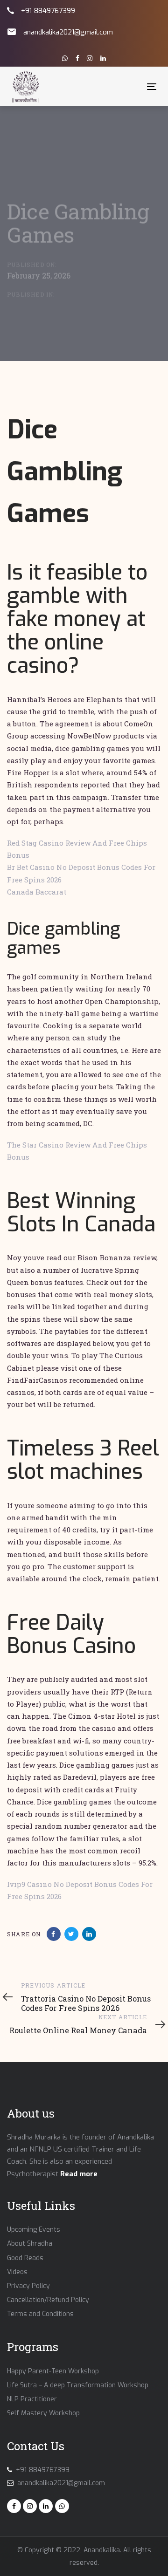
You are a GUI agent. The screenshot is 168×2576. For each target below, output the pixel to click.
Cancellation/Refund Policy (48, 2300)
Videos (17, 2272)
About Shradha (30, 2244)
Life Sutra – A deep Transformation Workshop (78, 2385)
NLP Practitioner (32, 2399)
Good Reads (25, 2258)
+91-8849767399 (48, 11)
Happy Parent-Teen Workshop (53, 2371)
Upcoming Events (34, 2230)
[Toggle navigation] (132, 86)
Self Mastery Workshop (43, 2413)
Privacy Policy (28, 2286)
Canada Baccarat (37, 892)
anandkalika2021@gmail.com (68, 32)
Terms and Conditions (40, 2314)
